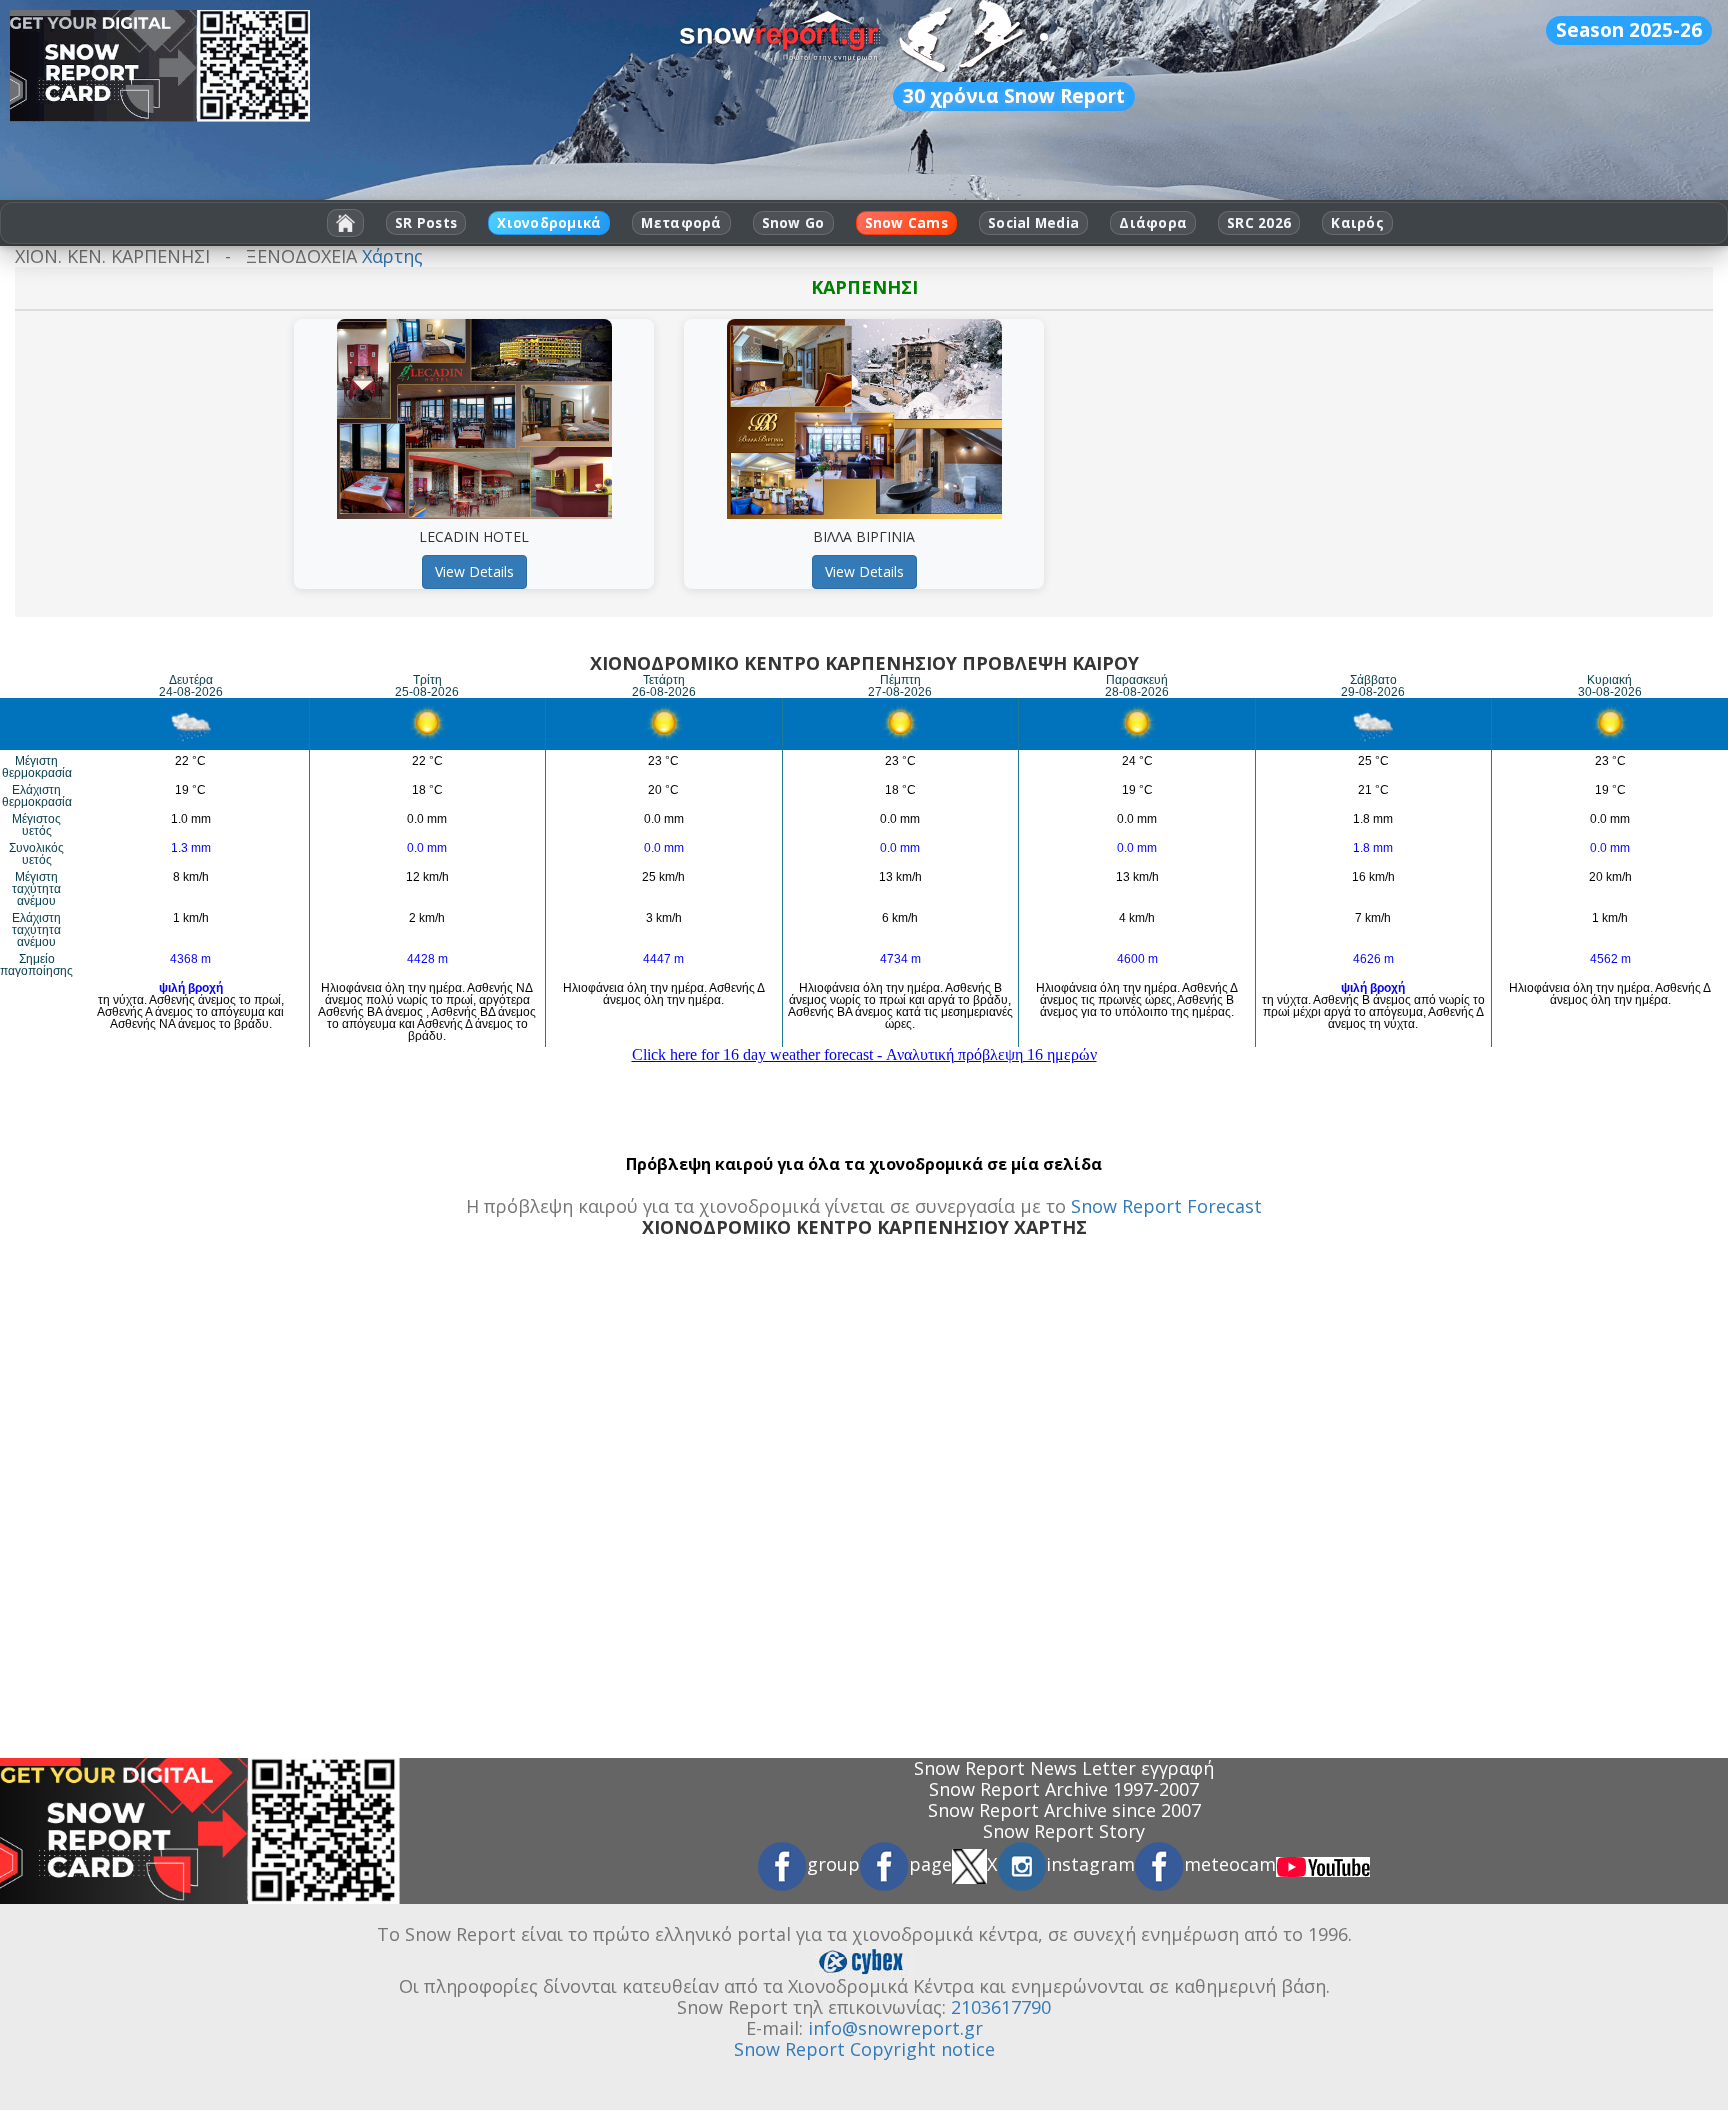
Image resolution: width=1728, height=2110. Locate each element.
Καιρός (1357, 223)
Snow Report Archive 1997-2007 (1064, 1789)
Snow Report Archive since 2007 (1064, 1810)
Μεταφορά (681, 223)
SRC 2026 (1259, 223)
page (930, 1864)
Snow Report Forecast (1166, 1206)
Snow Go (793, 223)
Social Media (1033, 223)
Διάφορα (1153, 223)
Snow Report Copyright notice (864, 2049)
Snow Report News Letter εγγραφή (1064, 1768)
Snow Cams (906, 223)
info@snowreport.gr (895, 2028)
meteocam (1230, 1864)
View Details (474, 571)
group (833, 1864)
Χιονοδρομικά (549, 223)
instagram (1090, 1864)
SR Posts (426, 223)
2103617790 (1001, 2007)
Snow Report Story (1064, 1831)
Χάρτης (392, 256)
